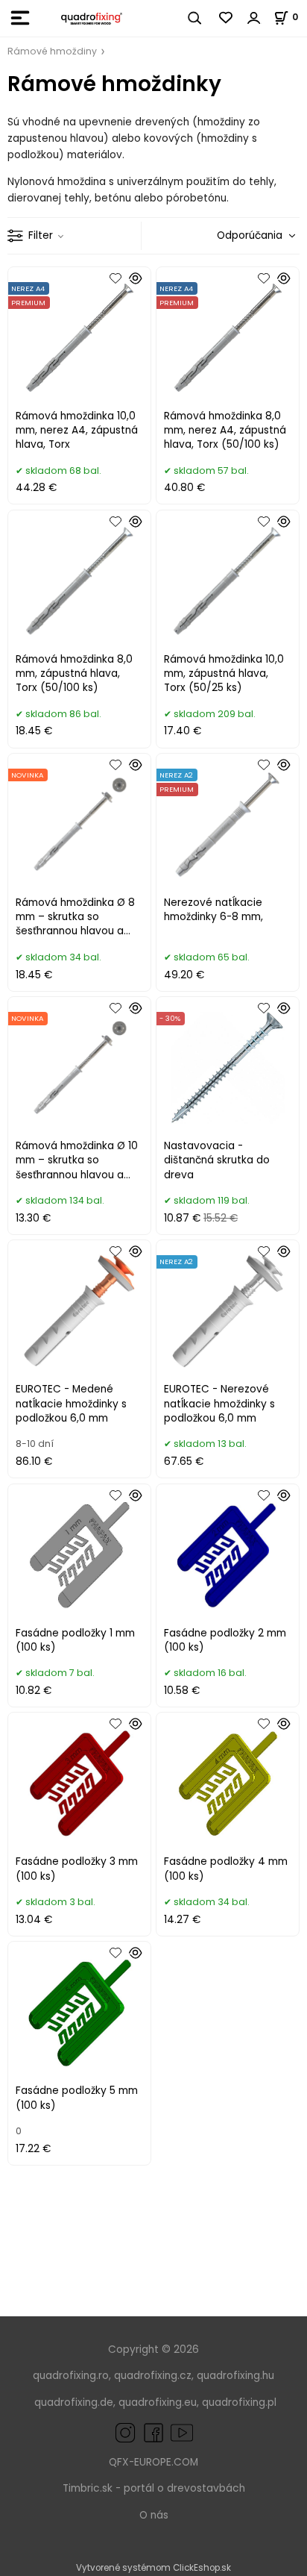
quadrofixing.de (74, 2403)
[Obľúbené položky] (227, 18)
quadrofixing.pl (239, 2403)
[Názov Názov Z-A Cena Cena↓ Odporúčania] (252, 235)
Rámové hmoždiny (52, 51)
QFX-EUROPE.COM (153, 2462)
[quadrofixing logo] (92, 18)
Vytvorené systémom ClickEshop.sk (153, 2568)
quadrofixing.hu (235, 2376)
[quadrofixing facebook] (151, 2432)
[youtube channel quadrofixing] (182, 2432)
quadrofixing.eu (158, 2403)
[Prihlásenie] (254, 18)
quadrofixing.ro (71, 2376)
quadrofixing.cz (153, 2376)
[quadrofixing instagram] (125, 2432)
